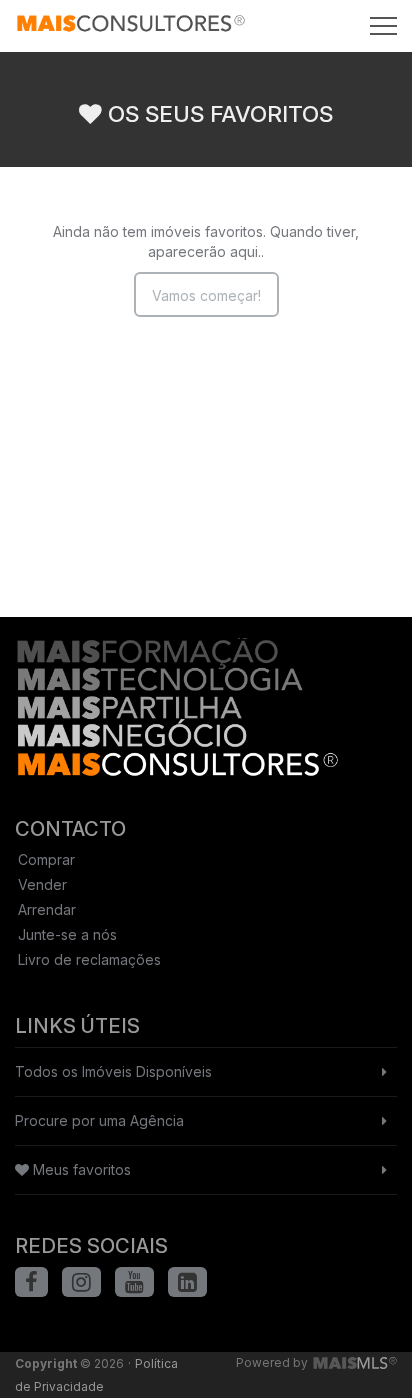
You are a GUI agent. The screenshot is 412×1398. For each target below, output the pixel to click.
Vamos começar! (206, 295)
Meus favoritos (80, 1169)
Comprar (46, 859)
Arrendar (47, 909)
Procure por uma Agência (99, 1120)
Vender (42, 884)
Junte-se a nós (67, 934)
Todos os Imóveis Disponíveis (113, 1071)
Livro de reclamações (89, 959)
